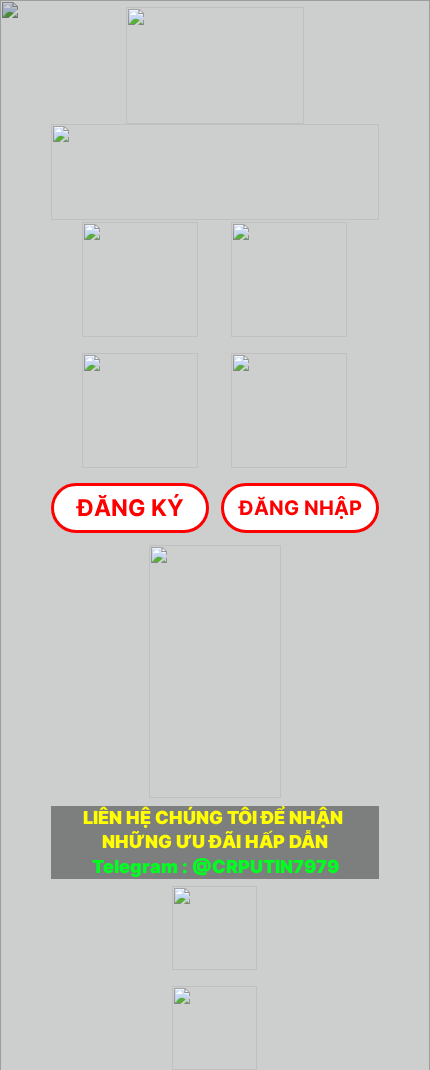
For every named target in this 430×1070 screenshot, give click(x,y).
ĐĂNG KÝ (130, 508)
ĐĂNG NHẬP (300, 508)
